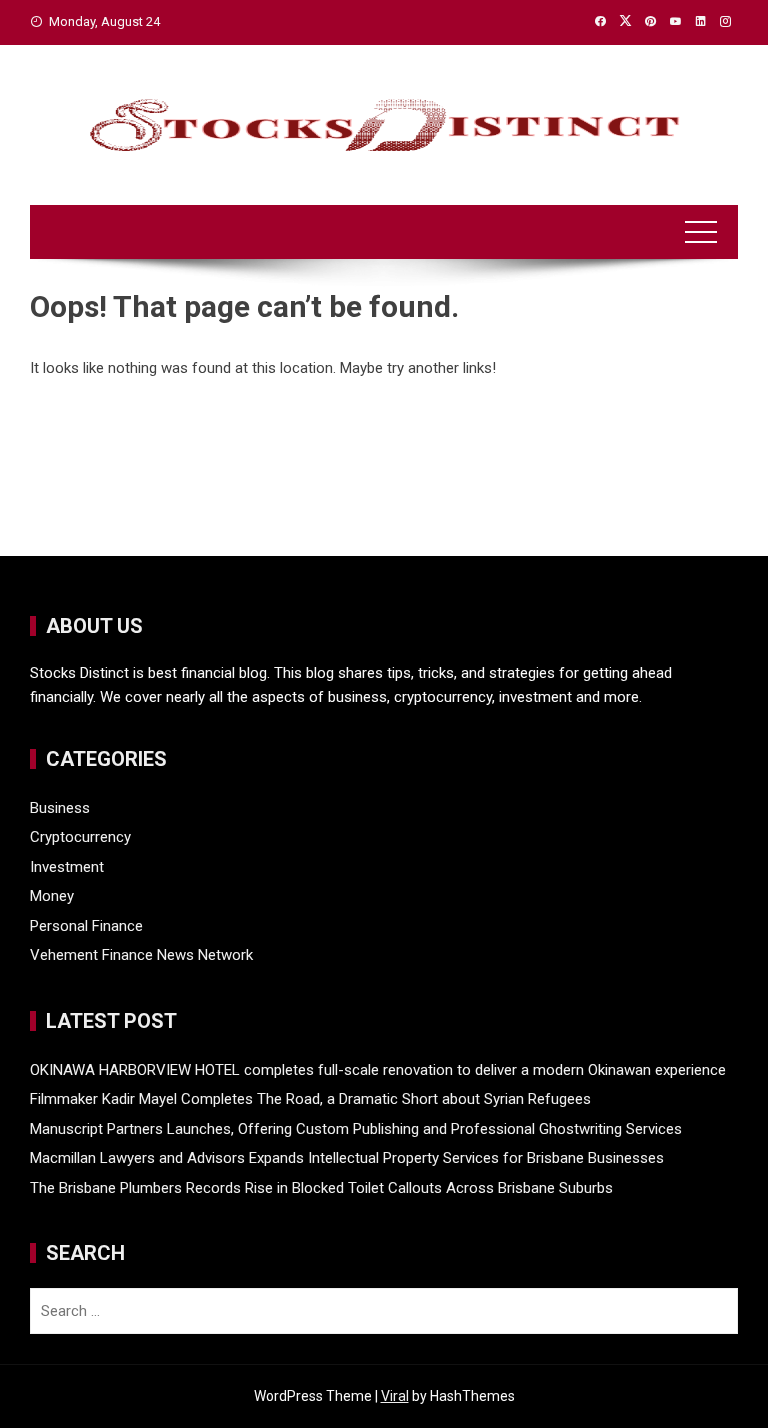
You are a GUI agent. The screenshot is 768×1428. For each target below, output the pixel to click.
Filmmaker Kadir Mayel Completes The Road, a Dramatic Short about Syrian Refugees (310, 1099)
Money (52, 896)
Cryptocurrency (80, 837)
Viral (395, 1396)
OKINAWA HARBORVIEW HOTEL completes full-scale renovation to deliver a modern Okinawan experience (378, 1070)
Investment (67, 867)
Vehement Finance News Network (141, 955)
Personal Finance (86, 926)
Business (60, 808)
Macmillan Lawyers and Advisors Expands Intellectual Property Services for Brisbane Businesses (347, 1158)
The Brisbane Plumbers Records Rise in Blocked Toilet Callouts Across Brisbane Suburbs (321, 1188)
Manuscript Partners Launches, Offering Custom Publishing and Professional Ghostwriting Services (356, 1129)
